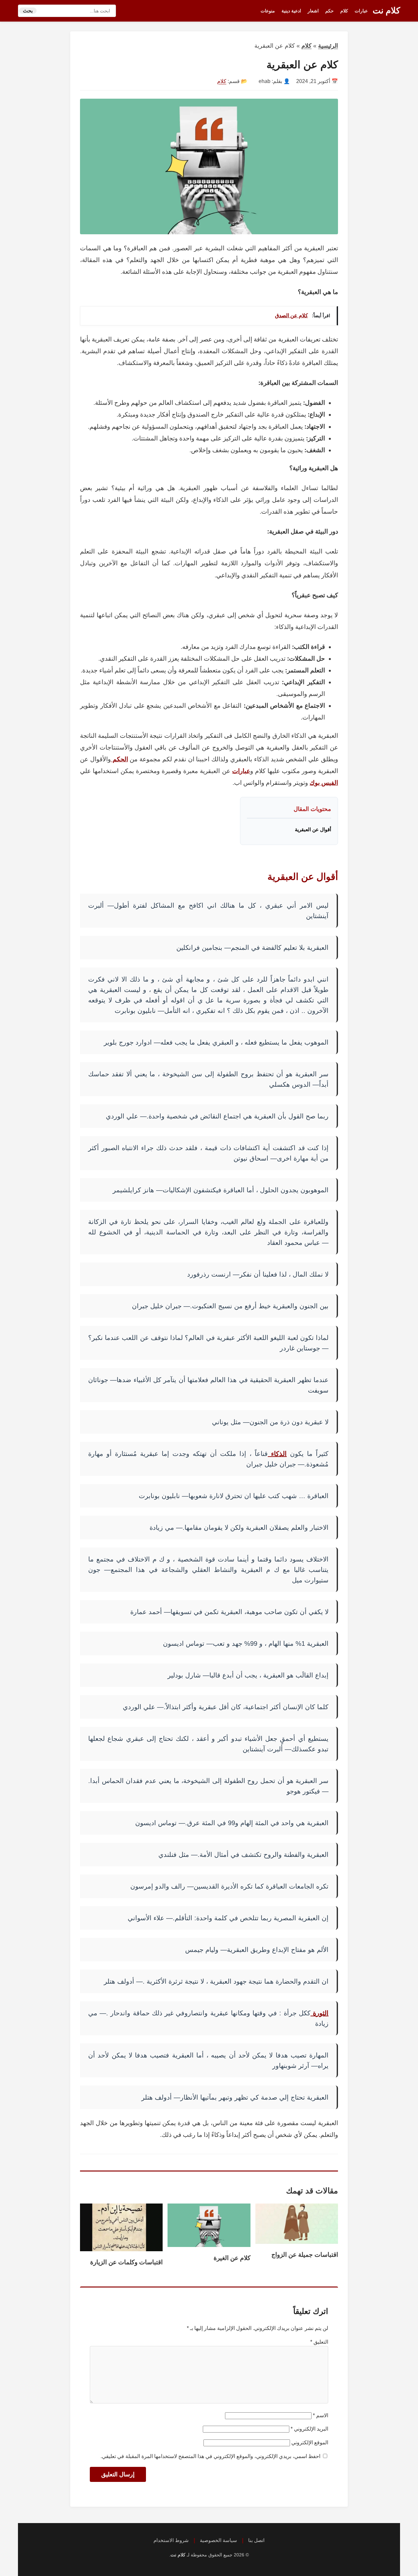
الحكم (119, 759)
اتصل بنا (256, 2540)
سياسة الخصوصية (218, 2540)
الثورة (320, 2013)
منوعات (268, 11)
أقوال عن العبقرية (313, 829)
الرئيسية (328, 46)
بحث (28, 11)
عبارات (361, 11)
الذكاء (277, 1454)
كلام (344, 11)
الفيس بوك (324, 783)
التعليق (319, 2342)
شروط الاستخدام (171, 2540)
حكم (330, 11)
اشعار (313, 11)
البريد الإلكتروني (309, 2429)
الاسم (321, 2415)
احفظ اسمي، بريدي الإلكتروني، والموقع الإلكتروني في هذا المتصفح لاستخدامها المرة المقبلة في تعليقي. (210, 2456)
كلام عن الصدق (291, 315)
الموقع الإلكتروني (310, 2443)
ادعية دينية (291, 11)
